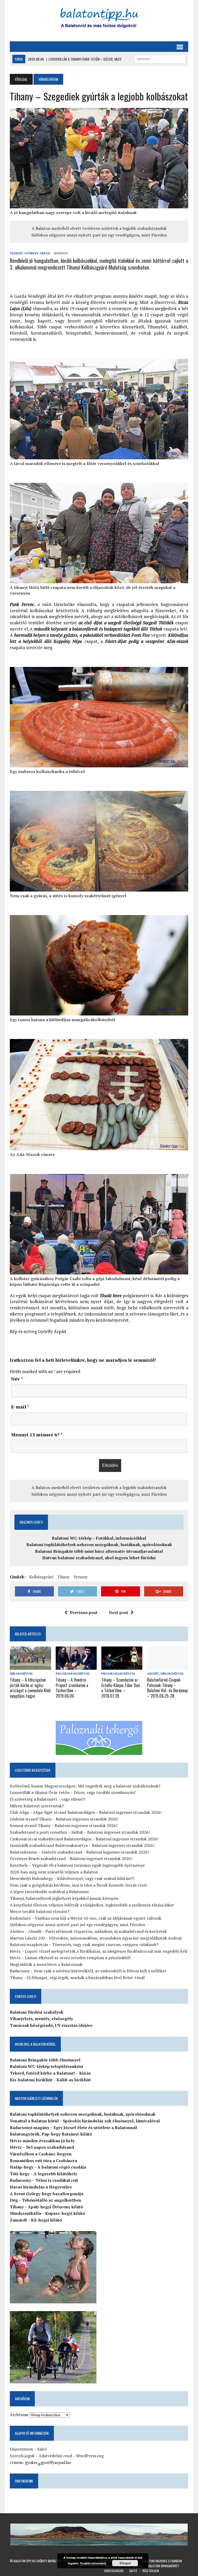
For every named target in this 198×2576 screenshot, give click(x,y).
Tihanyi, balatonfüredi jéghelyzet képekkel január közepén (64, 1898)
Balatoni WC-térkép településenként (47, 2066)
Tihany (64, 1577)
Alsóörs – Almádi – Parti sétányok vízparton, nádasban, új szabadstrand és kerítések (88, 1931)
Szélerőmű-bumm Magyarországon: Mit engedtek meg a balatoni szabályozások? (85, 1786)
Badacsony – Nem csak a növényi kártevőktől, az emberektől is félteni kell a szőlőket (88, 1971)
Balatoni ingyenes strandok (162, 2561)
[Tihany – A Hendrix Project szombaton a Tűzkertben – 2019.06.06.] (76, 1666)
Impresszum (21, 2449)
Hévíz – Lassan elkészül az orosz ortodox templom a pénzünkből (70, 1958)
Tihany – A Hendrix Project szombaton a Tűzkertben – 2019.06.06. (72, 1688)
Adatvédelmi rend (55, 2456)
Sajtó (42, 2449)
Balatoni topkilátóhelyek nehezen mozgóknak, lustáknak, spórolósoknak (99, 1545)
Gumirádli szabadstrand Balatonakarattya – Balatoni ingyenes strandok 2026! (82, 1845)
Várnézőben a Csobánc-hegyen (41, 2154)
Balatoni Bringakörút (163, 2566)
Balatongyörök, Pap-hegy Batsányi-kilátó (51, 2134)
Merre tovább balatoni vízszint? (40, 1911)
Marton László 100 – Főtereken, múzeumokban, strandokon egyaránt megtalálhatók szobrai (96, 1938)
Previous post (84, 1612)
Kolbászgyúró (42, 1577)
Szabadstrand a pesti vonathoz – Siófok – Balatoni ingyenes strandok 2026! (80, 1832)
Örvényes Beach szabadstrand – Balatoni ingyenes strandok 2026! (71, 1858)
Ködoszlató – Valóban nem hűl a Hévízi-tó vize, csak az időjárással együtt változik (86, 1918)
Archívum (19, 2415)
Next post (118, 1612)
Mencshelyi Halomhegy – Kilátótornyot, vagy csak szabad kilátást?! (72, 1878)
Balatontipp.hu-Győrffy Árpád (35, 2561)
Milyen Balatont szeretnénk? (37, 1806)
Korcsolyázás (114, 2571)
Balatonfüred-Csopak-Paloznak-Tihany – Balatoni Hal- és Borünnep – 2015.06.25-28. (167, 1688)
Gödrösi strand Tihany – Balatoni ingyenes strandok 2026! (64, 1819)
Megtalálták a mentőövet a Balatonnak (46, 1964)
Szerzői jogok (22, 2456)
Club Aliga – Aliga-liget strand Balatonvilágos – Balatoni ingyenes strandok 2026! (86, 1812)
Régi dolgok (151, 2571)
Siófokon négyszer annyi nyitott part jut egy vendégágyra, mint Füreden (99, 235)
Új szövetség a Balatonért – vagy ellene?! (48, 1799)
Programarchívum (72, 1673)
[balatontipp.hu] (99, 18)
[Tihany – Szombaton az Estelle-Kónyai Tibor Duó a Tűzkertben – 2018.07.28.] (122, 1666)
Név (17, 1379)
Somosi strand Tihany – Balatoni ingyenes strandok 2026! (64, 1825)
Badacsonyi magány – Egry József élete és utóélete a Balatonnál (73, 2128)
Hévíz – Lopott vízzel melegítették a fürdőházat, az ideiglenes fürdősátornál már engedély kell (98, 1951)
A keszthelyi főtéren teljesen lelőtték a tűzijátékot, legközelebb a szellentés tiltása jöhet (92, 1905)
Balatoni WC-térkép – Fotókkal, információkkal (99, 1538)
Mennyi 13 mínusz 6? (37, 1435)
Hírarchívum (21, 1673)
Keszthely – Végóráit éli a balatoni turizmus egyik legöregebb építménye (77, 1865)
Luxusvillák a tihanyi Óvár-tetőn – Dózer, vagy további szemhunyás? (73, 1792)
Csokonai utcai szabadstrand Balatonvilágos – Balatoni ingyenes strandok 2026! (84, 1839)
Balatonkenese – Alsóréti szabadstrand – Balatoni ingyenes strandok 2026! (79, 1852)
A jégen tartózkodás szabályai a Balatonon (49, 1892)
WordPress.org (90, 2456)
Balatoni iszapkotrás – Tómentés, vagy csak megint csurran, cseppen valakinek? (84, 1944)
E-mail (20, 1407)
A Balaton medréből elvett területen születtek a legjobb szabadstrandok (99, 228)
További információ (93, 2563)
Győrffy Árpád (37, 253)
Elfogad (125, 2563)
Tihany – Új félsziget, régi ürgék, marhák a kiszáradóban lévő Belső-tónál (77, 1978)
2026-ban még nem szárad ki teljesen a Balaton (54, 1872)
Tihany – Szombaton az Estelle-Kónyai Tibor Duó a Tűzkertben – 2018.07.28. (121, 1688)
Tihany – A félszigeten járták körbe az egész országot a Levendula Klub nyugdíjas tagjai (30, 1688)
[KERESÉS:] (160, 58)
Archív (153, 1673)
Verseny (81, 1577)
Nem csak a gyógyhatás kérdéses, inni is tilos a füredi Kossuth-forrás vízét (79, 1885)
